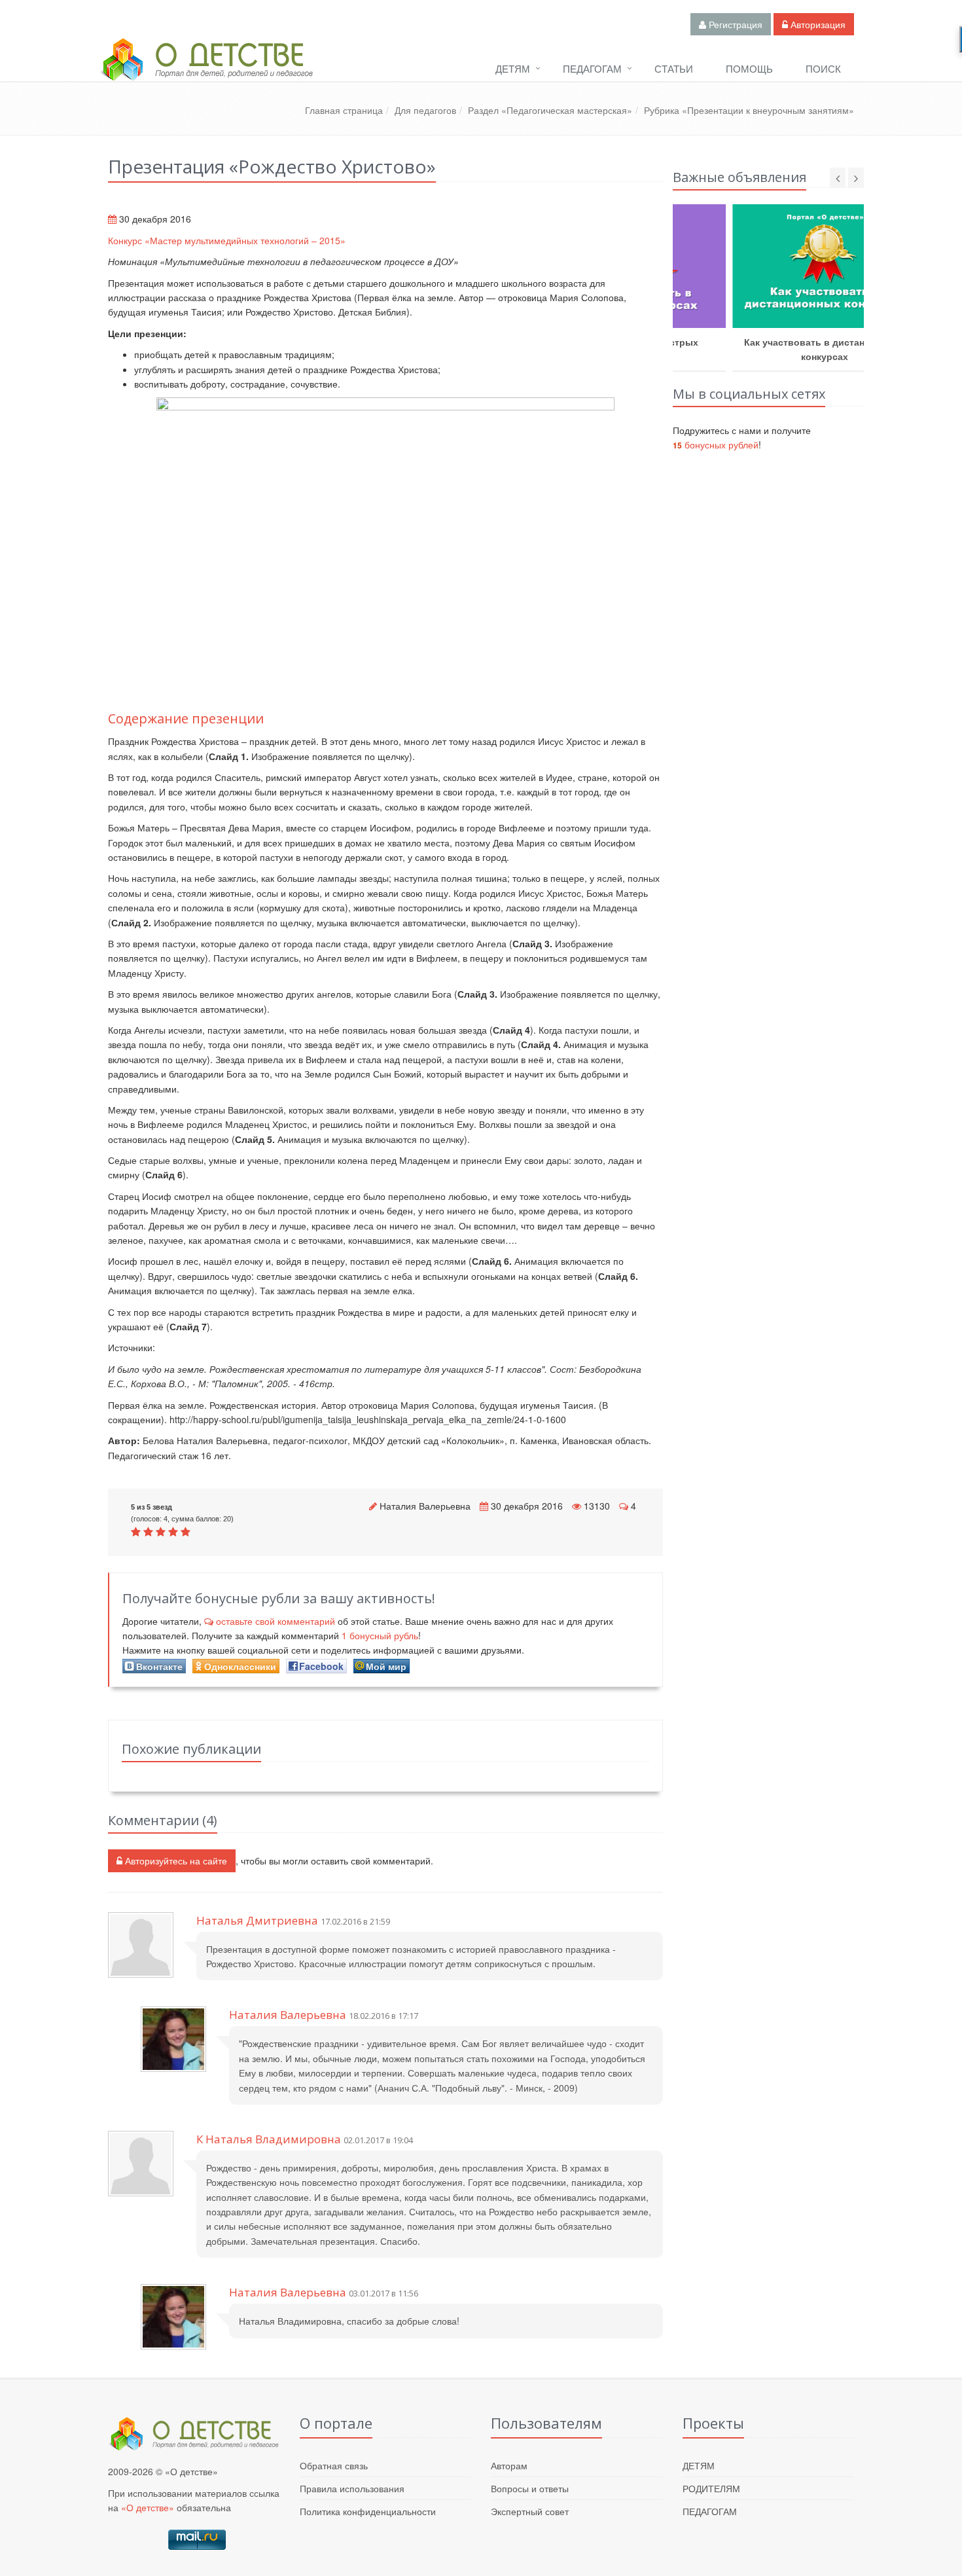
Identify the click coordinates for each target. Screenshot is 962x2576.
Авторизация (817, 24)
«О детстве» (148, 2507)
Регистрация (734, 24)
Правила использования (352, 2488)
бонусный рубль (380, 1635)
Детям (513, 68)
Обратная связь (334, 2465)
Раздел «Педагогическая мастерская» (550, 110)
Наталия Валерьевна (425, 1506)
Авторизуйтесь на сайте (175, 1860)
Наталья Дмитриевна (257, 1920)
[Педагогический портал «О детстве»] (206, 71)
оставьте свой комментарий (276, 1621)
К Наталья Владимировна (269, 2139)
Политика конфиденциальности (368, 2511)
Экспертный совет (530, 2511)
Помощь (749, 68)
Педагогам (592, 68)
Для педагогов (425, 110)
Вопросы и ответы (530, 2488)
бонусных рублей (716, 444)
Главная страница (344, 110)
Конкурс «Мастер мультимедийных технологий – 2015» (227, 240)
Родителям (711, 2488)
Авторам (509, 2465)
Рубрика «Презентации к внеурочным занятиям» (749, 110)
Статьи (674, 68)
